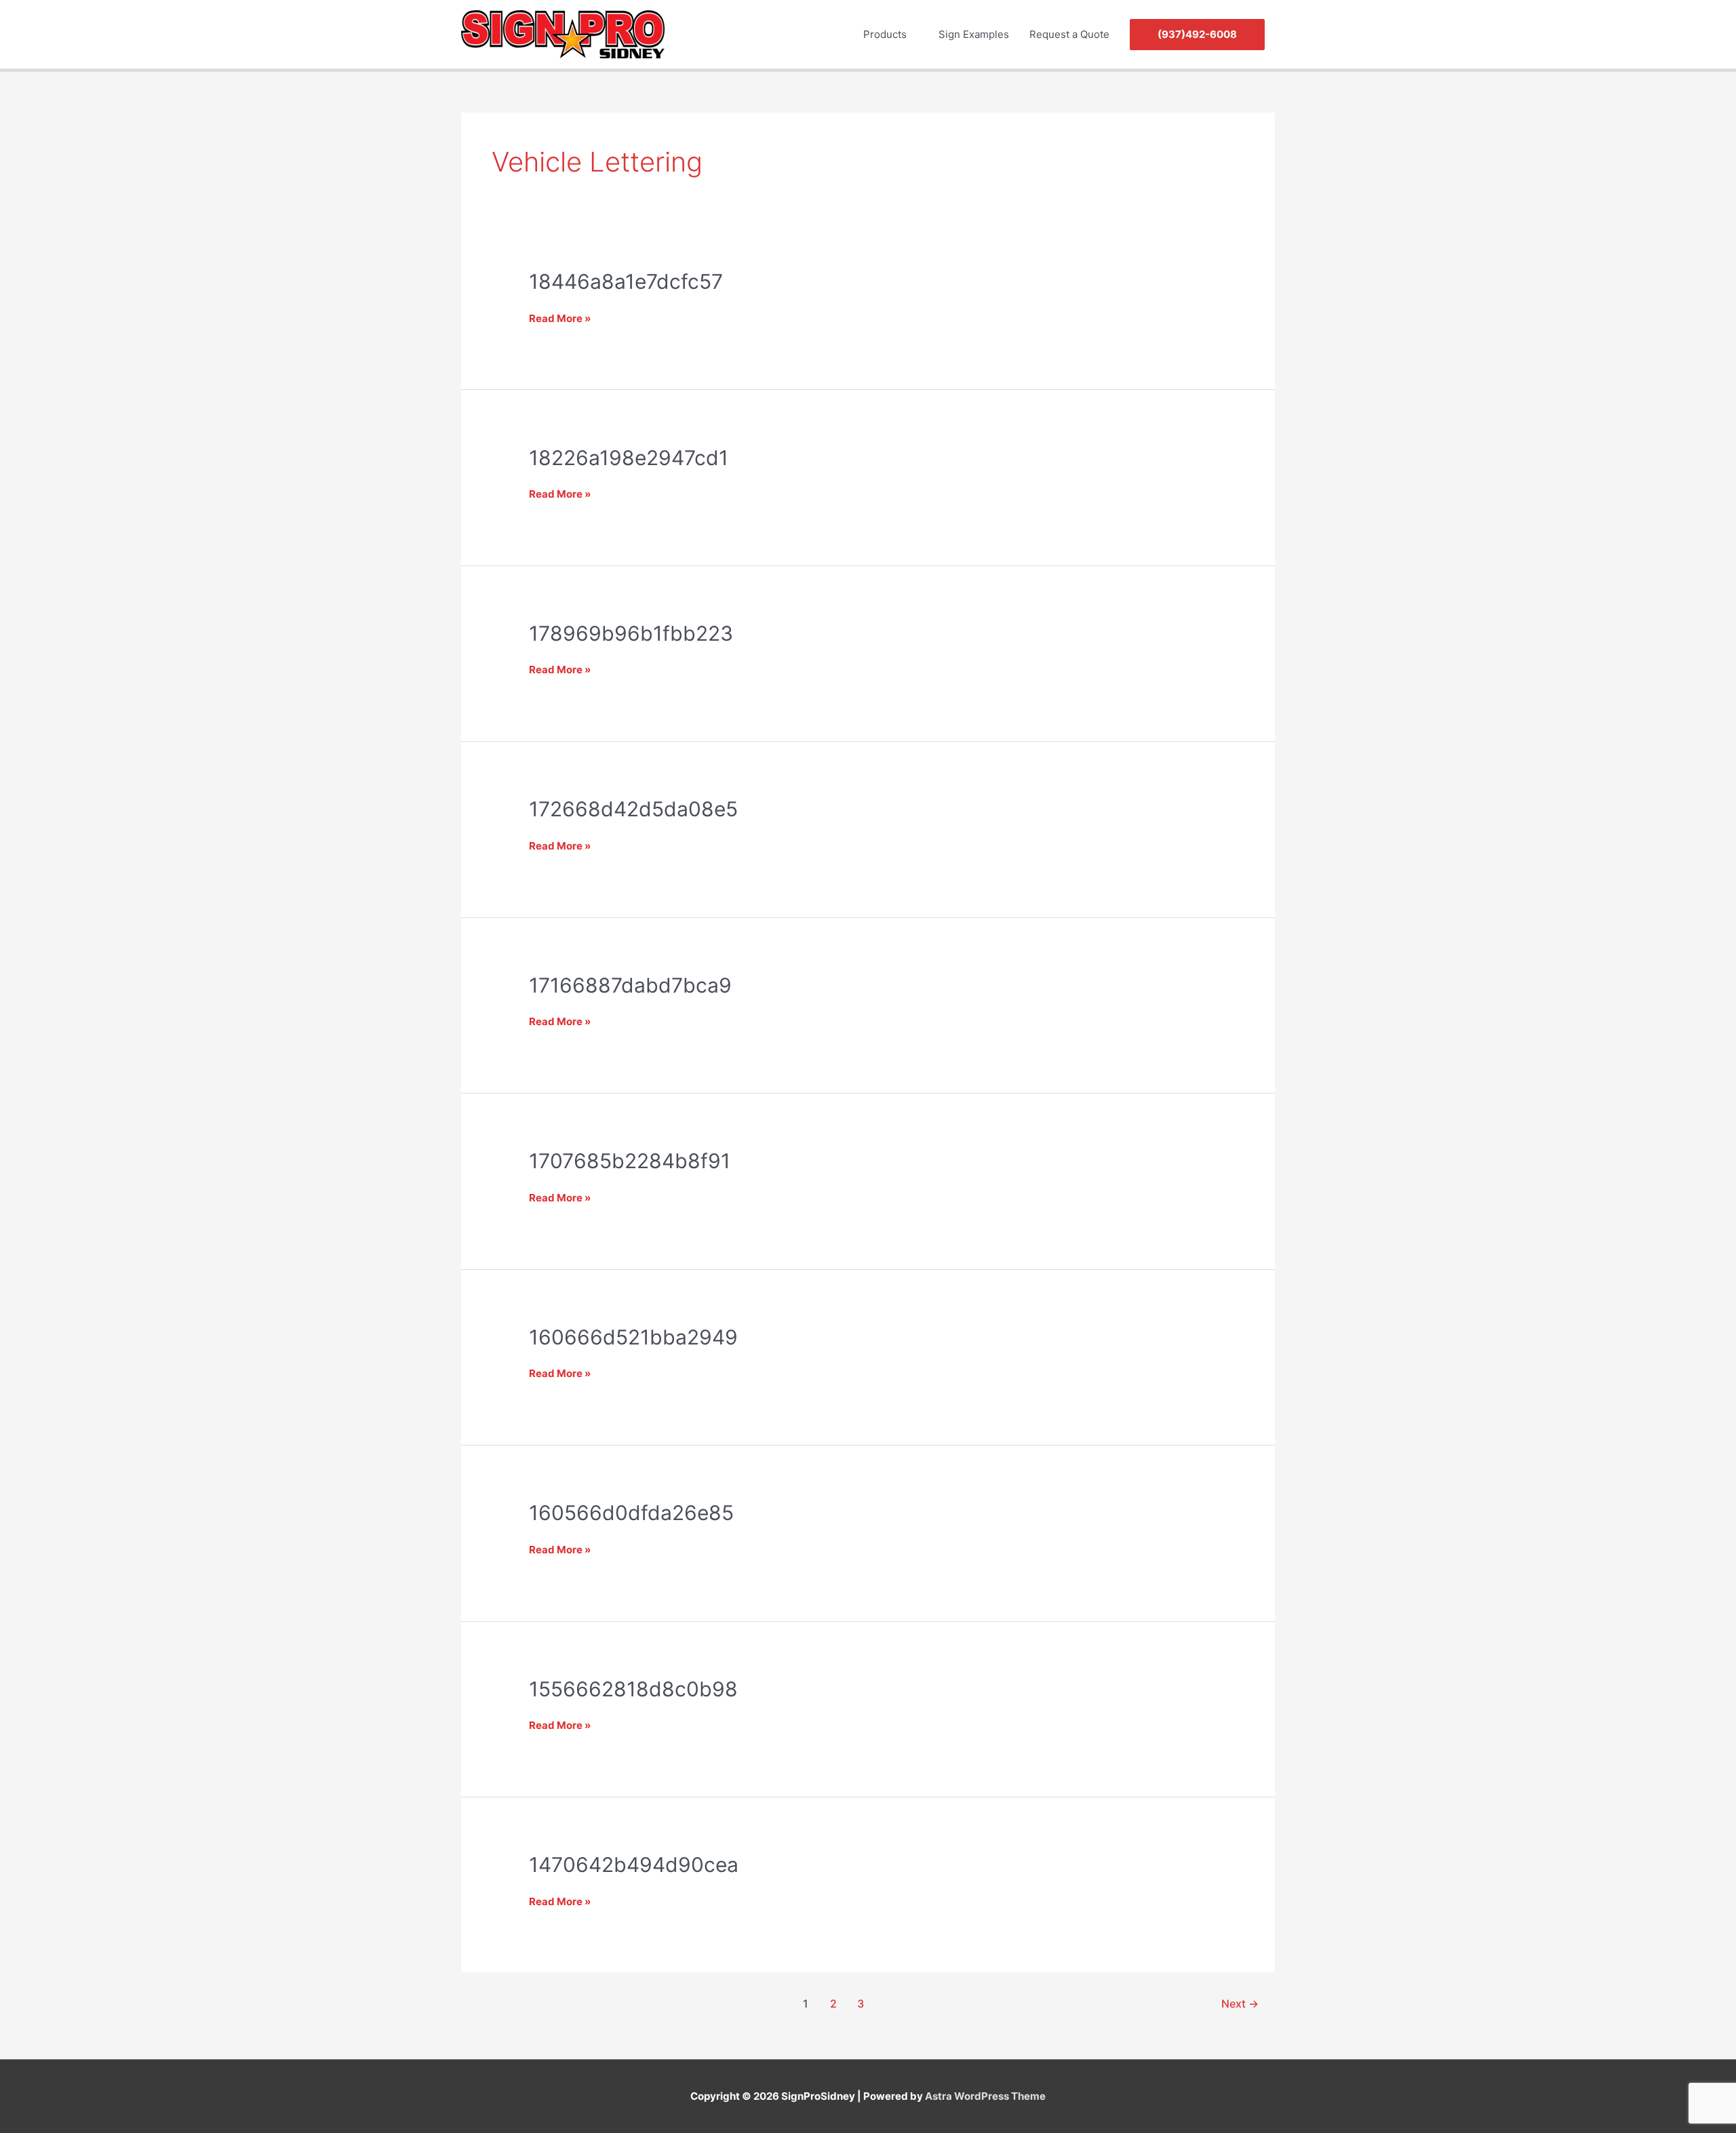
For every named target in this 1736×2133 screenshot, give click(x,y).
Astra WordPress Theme (985, 2096)
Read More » (560, 318)
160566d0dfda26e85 (631, 1513)
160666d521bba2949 (633, 1337)
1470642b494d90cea (634, 1865)
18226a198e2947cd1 (629, 458)
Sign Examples (974, 34)
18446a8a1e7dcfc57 (626, 281)
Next (1240, 2004)
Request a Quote (1069, 34)
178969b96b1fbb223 (631, 633)
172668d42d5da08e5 (633, 809)
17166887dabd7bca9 (630, 985)
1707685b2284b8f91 (630, 1161)
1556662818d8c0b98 (633, 1689)
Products (885, 34)
